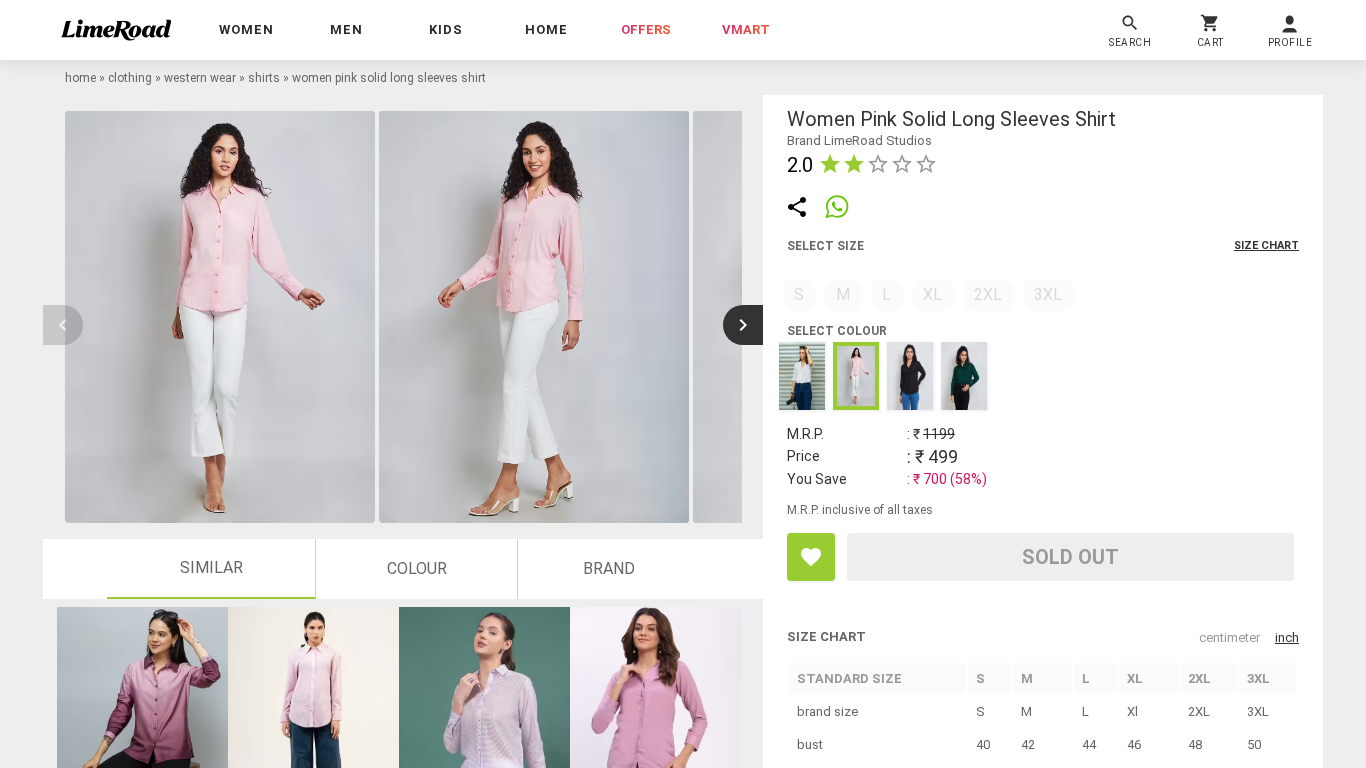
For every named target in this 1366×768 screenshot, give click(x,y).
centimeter (1229, 637)
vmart (746, 29)
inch (1287, 637)
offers (646, 29)
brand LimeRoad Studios (859, 140)
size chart (1266, 245)
